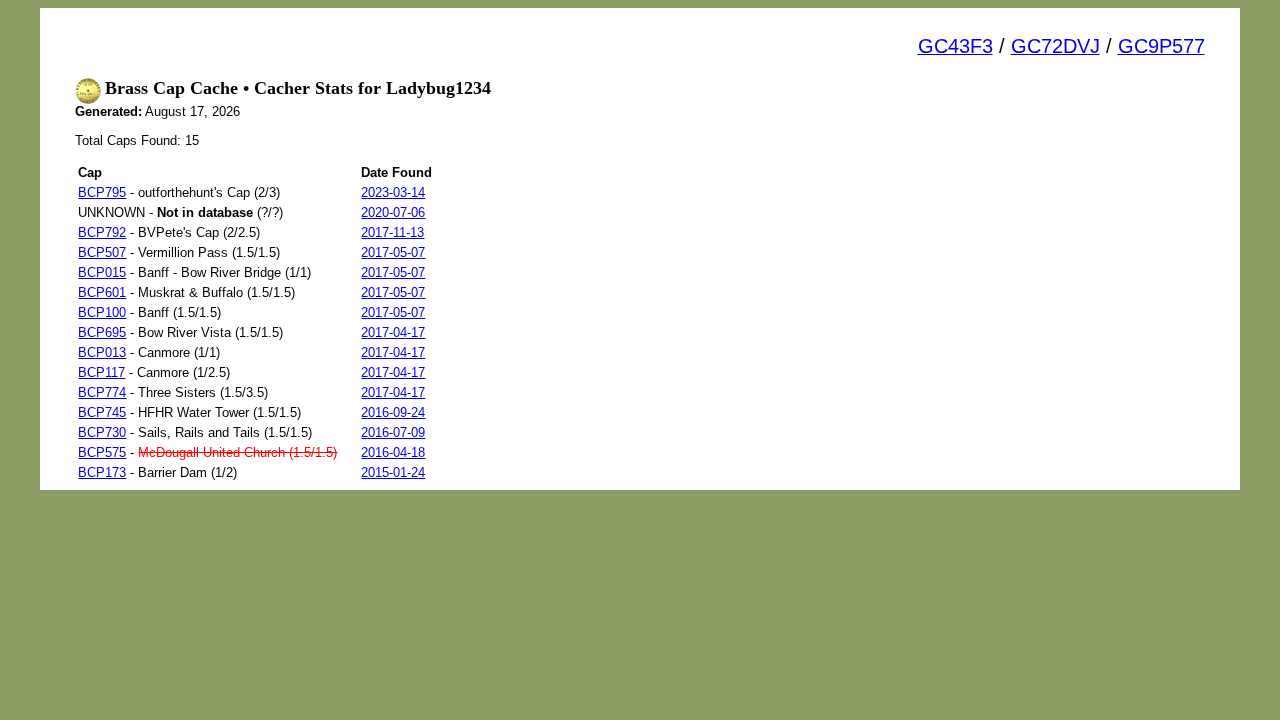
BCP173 (102, 472)
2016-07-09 (393, 432)
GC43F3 (955, 46)
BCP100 (102, 312)
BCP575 (102, 452)
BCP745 (102, 412)
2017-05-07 (393, 252)
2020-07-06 (393, 212)
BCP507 (102, 252)
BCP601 (102, 292)
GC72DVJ (1055, 46)
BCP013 (102, 352)
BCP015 (102, 272)
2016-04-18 (393, 452)
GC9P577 (1161, 46)
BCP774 (102, 392)
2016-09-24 (393, 412)
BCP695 (102, 332)
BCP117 (101, 372)
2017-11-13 (392, 232)
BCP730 (102, 432)
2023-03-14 (393, 192)
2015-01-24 (393, 472)
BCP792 (102, 232)
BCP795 (102, 192)
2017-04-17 (393, 332)
